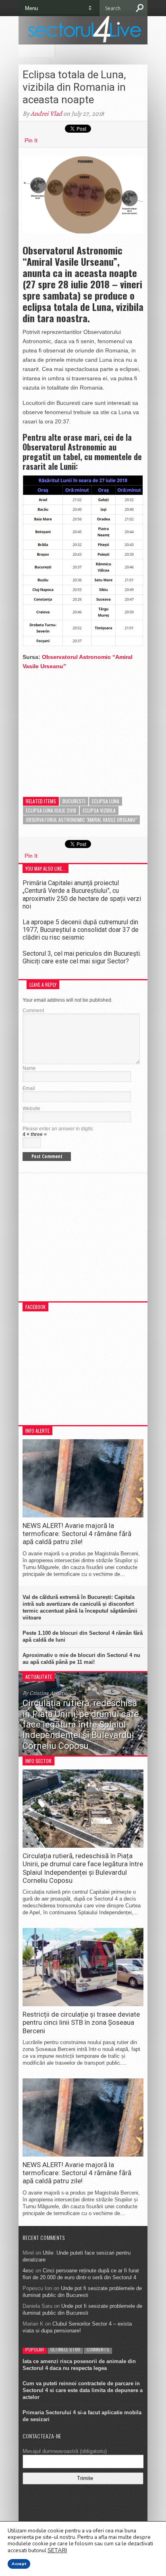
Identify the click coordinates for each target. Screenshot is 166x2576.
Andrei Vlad (46, 114)
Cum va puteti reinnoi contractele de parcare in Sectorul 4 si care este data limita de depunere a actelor (83, 2390)
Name (29, 1068)
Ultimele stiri (65, 2349)
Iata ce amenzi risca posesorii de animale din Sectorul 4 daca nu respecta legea (79, 2365)
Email (29, 1088)
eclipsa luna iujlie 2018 (51, 810)
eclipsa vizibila (99, 810)
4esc (28, 2271)
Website (31, 1109)
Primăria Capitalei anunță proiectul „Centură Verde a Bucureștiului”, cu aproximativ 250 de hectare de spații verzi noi (82, 895)
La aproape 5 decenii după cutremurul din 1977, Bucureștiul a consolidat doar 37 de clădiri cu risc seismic (81, 930)
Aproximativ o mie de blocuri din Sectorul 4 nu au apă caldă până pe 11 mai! (81, 1659)
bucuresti (74, 801)
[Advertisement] (83, 727)
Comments (98, 2349)
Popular (35, 2349)
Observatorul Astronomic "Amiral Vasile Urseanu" (81, 820)
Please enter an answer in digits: (58, 1129)
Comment (33, 1011)
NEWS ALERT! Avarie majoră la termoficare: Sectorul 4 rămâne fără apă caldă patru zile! (77, 1534)
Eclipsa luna (106, 801)
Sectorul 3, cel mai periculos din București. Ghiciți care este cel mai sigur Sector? (82, 957)
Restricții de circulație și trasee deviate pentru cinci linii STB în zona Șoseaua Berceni (81, 2023)
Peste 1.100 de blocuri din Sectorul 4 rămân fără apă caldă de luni (83, 1636)
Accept (19, 2564)
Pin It (31, 140)
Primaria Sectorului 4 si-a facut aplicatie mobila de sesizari (82, 2416)
